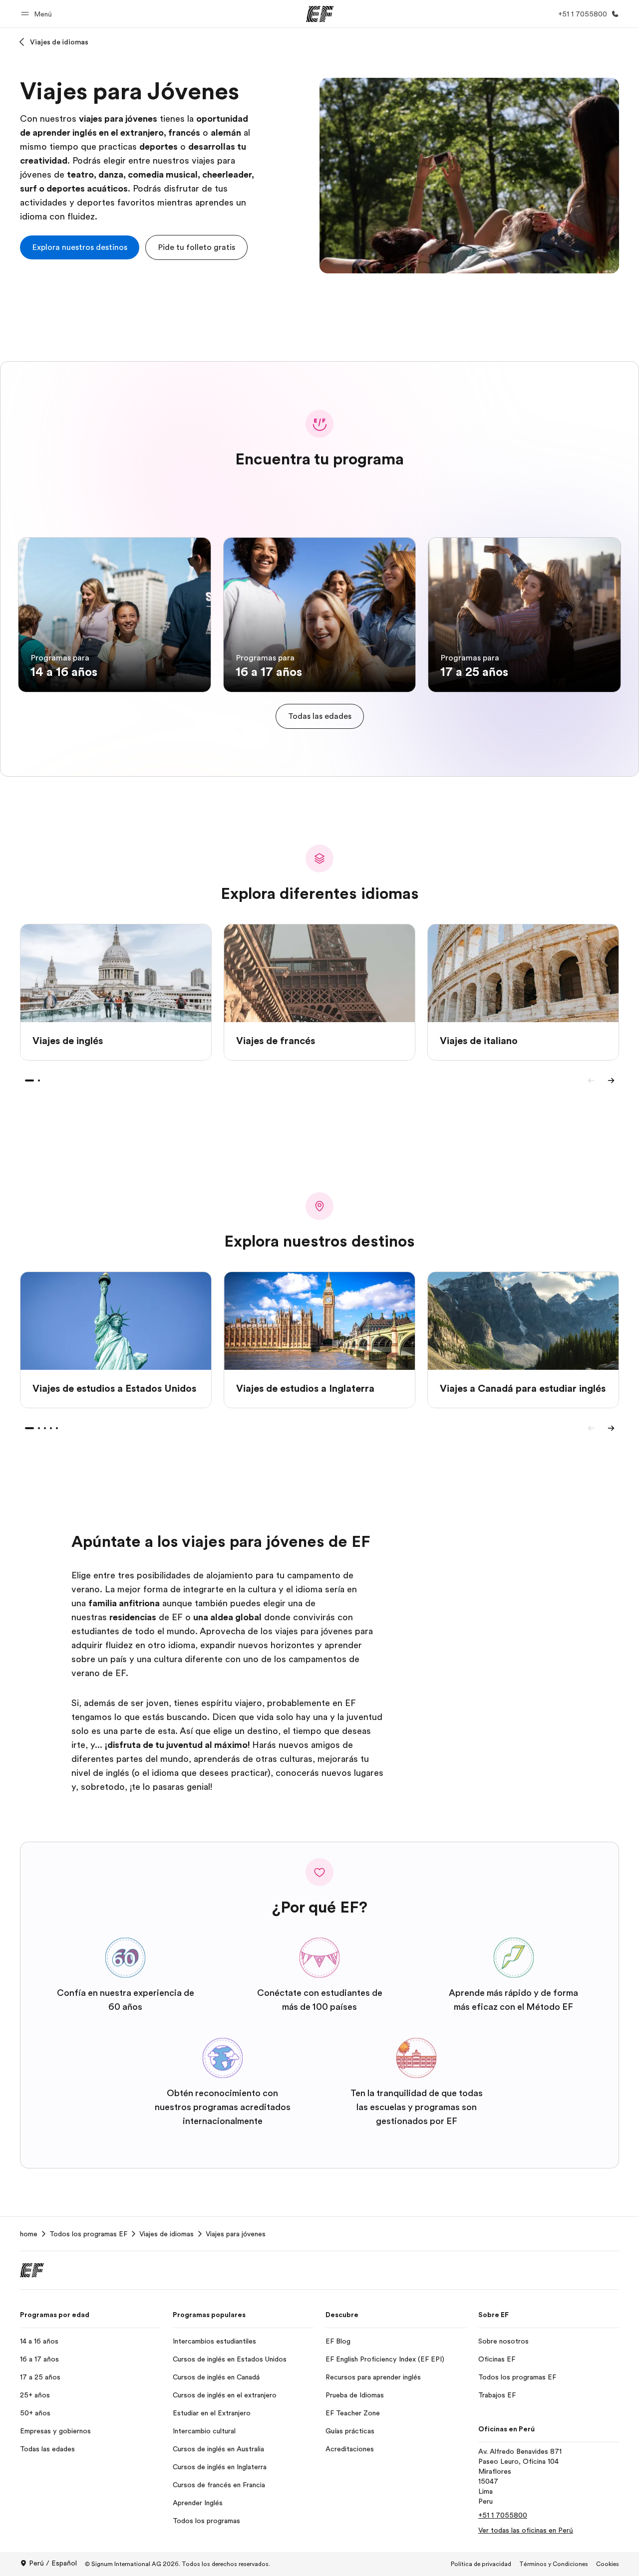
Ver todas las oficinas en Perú (526, 2530)
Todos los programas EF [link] (88, 2234)
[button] (38, 14)
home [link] (29, 2234)
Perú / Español (53, 2563)
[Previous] (591, 1080)
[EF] (320, 14)
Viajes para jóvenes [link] (236, 2234)
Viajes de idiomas (59, 42)
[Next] (611, 1080)
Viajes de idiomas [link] (166, 2234)
